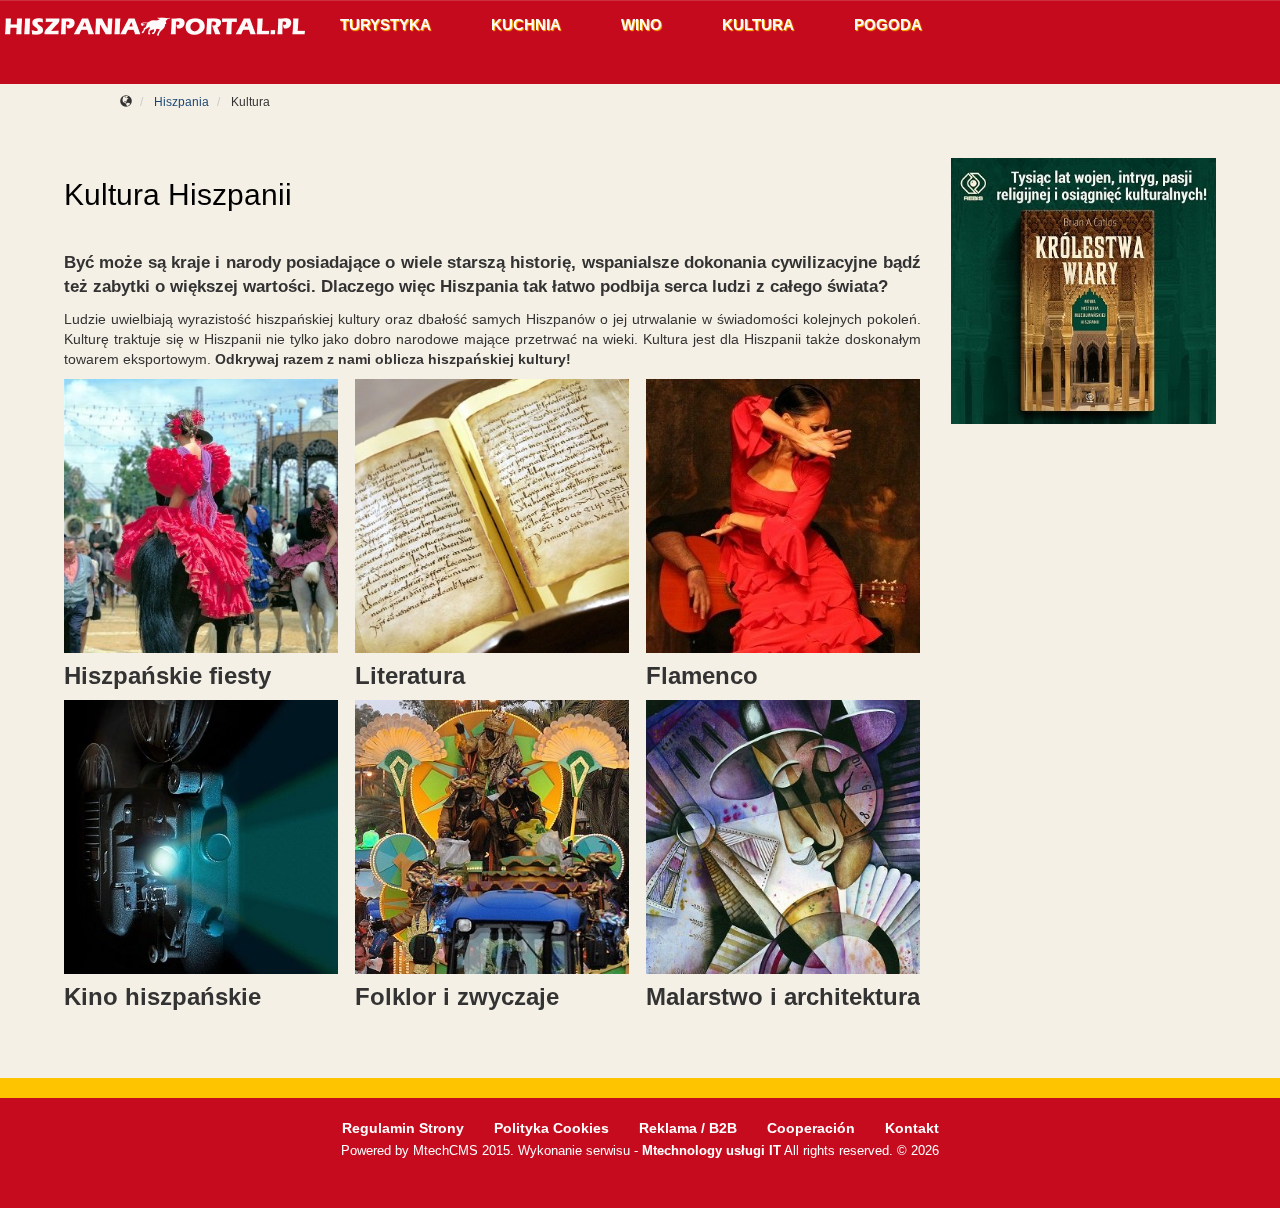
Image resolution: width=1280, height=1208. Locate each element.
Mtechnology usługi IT (711, 1151)
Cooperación (811, 1128)
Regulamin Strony (403, 1128)
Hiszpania (181, 102)
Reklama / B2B (688, 1128)
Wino (641, 24)
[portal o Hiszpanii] (155, 27)
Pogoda (888, 24)
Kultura (758, 24)
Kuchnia (526, 24)
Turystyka (385, 24)
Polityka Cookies (551, 1128)
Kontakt (912, 1128)
